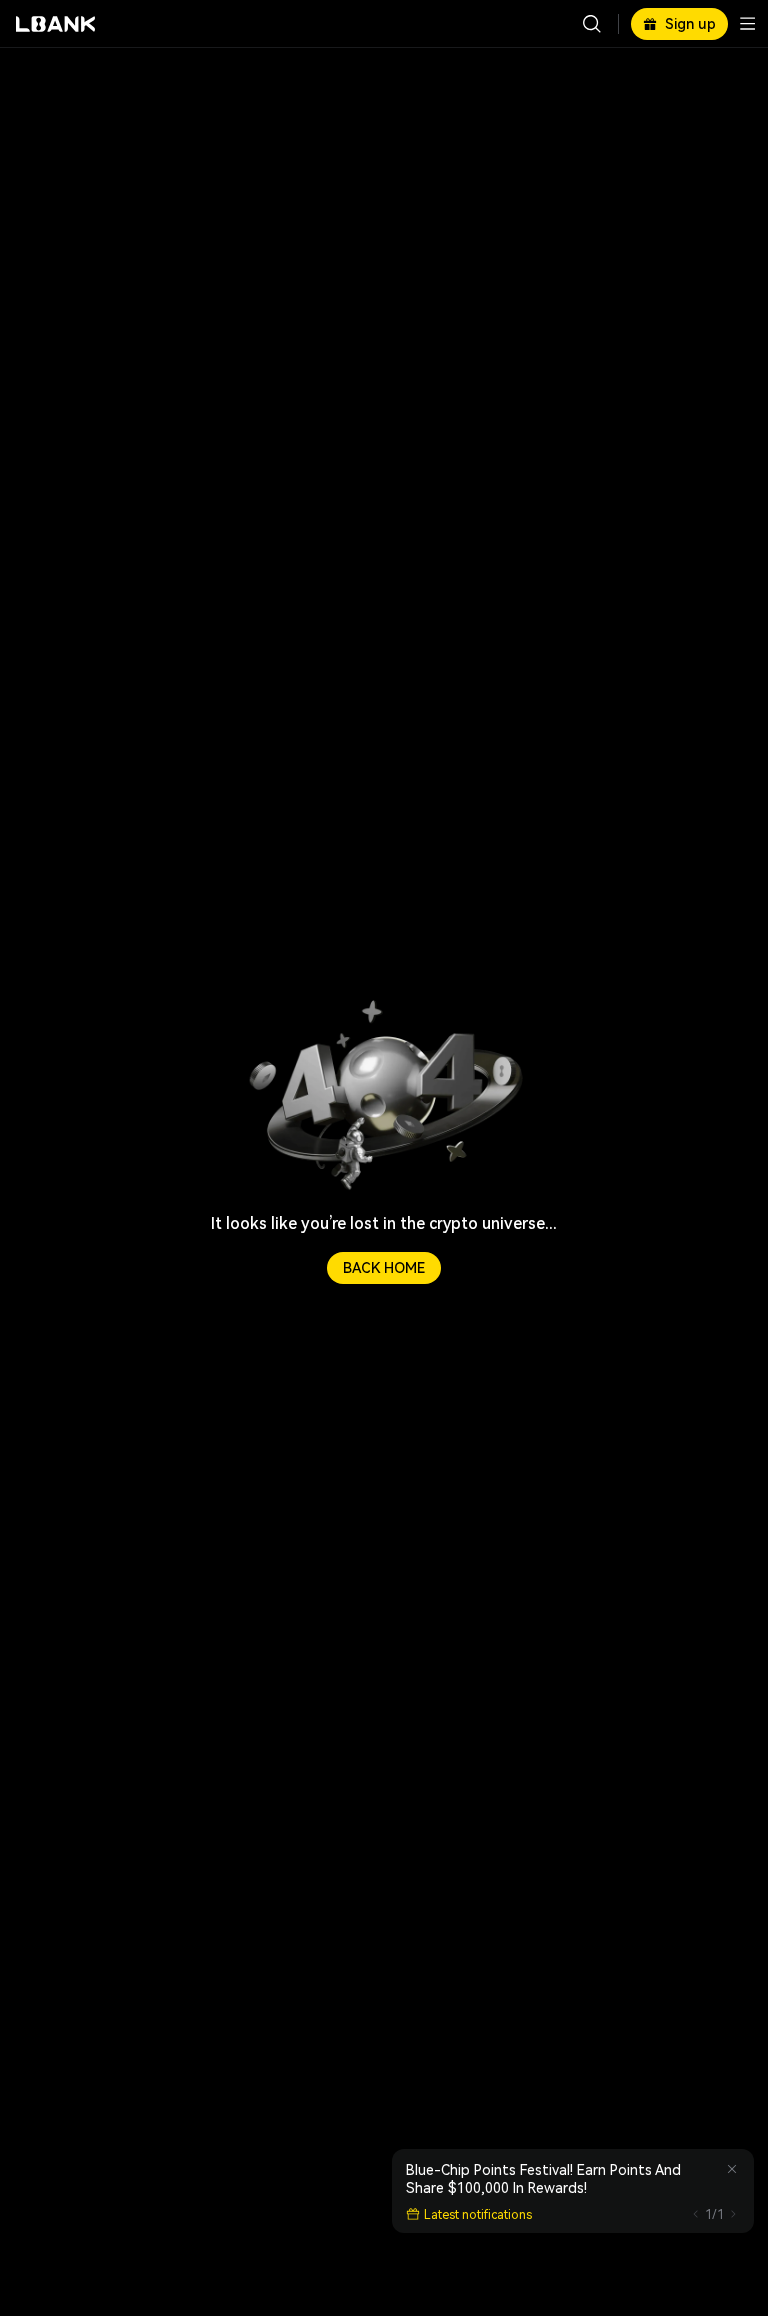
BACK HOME (384, 1268)
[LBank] (56, 24)
